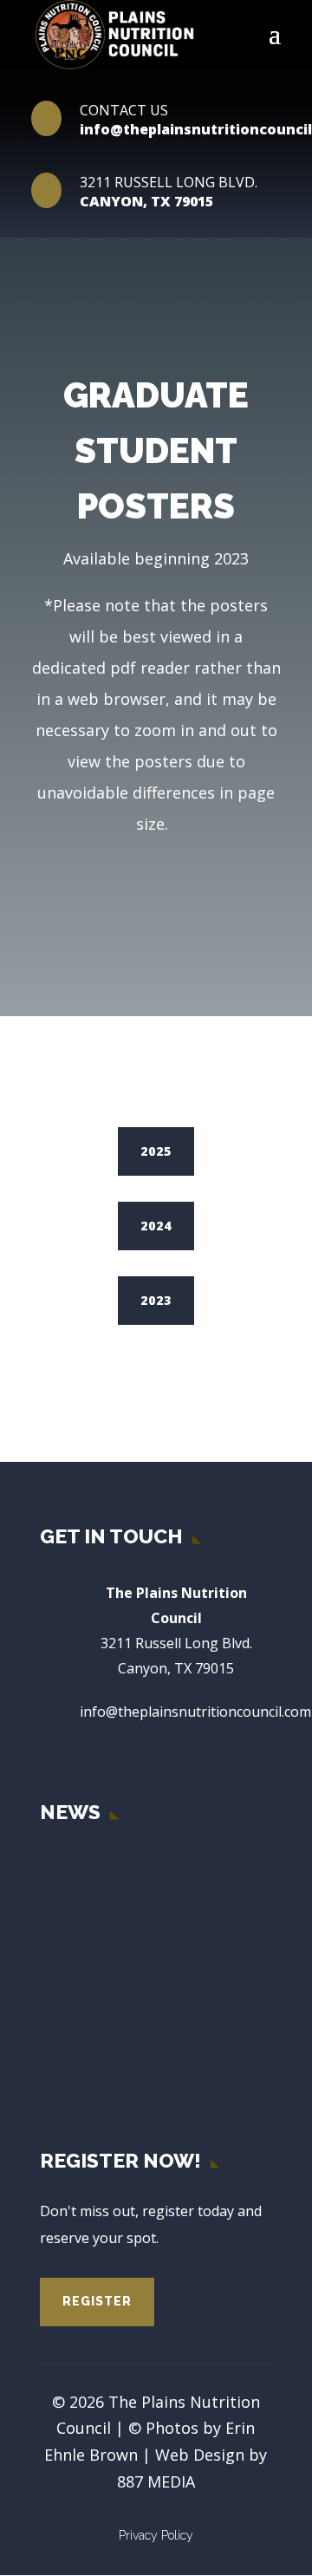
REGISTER (97, 2301)
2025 (156, 1151)
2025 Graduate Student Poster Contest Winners (183, 1950)
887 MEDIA (156, 2481)
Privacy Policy (156, 2535)
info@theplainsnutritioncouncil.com (195, 1712)
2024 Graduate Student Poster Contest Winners (183, 2014)
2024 (156, 1226)
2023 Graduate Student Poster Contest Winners (183, 2078)
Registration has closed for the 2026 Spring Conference (183, 1878)
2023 (156, 1300)
